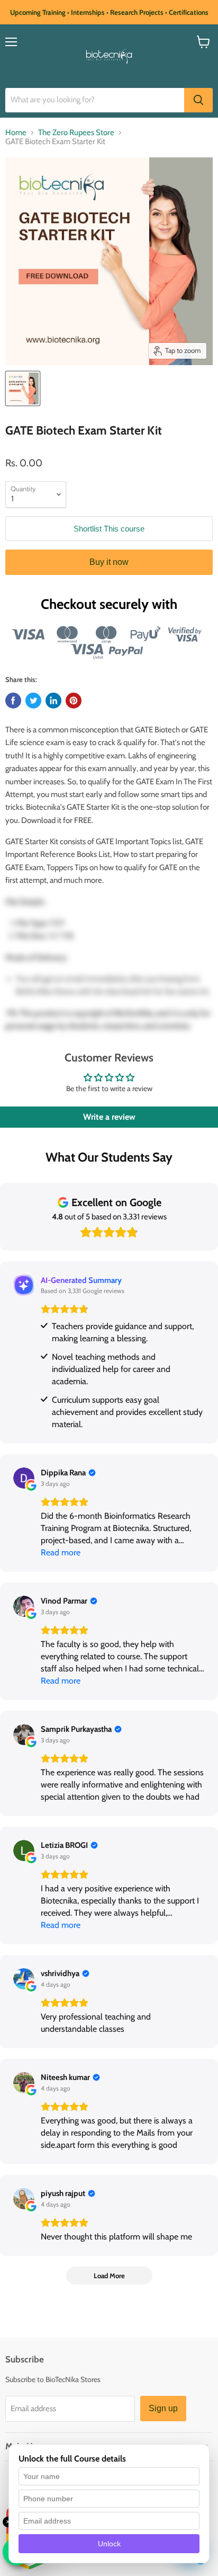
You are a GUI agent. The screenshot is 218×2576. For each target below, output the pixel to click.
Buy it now (109, 562)
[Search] (198, 100)
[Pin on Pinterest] (74, 701)
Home (16, 133)
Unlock (109, 2544)
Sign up (163, 2408)
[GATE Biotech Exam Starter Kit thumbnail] (23, 388)
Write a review (109, 1117)
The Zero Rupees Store (76, 133)
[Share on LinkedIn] (53, 701)
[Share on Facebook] (13, 701)
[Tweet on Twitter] (33, 701)
